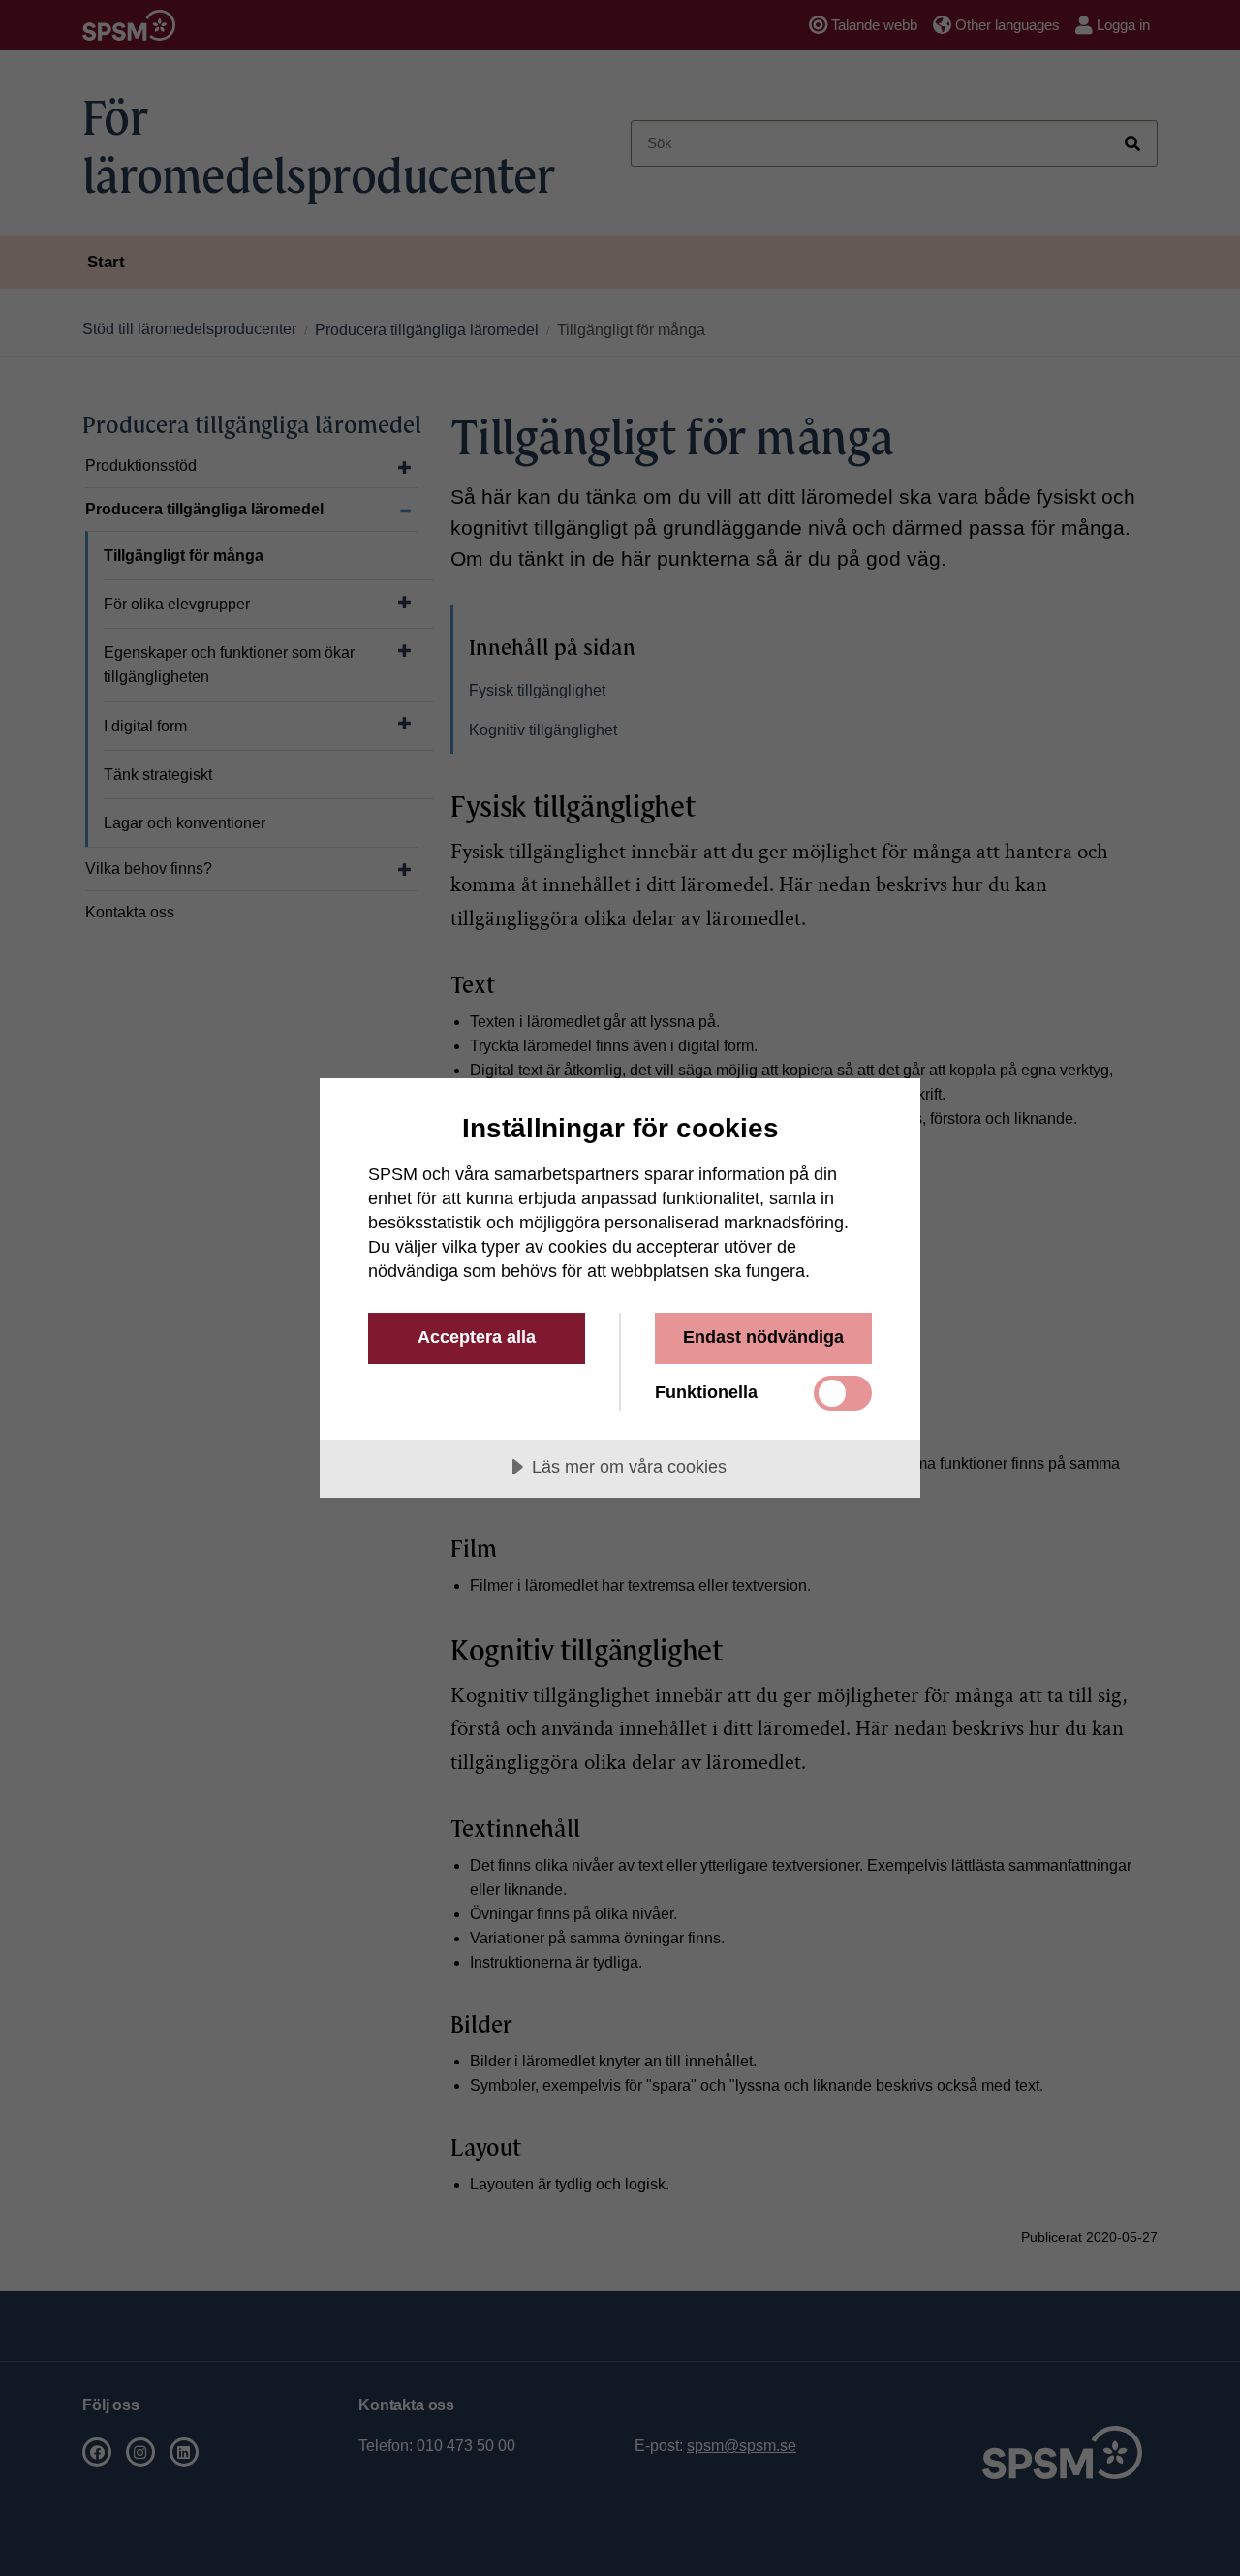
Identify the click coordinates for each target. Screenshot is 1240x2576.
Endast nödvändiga (763, 1337)
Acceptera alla (477, 1337)
